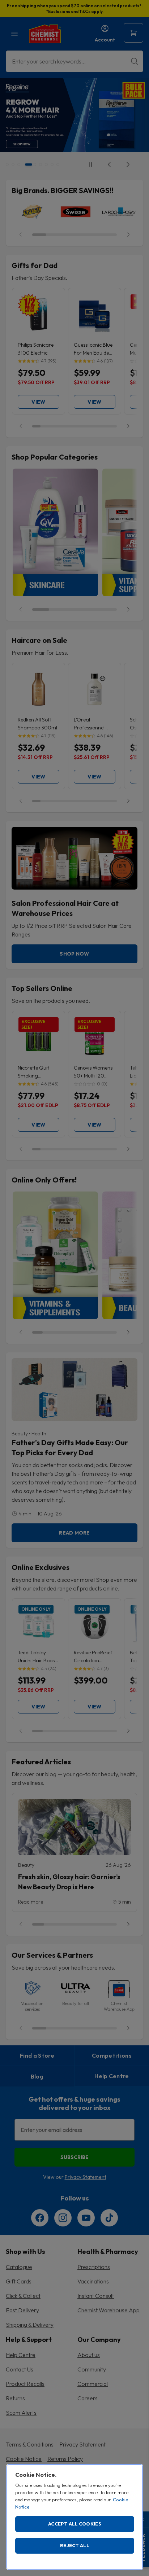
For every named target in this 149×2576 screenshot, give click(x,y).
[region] (75, 2517)
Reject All (75, 2545)
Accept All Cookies (75, 2524)
